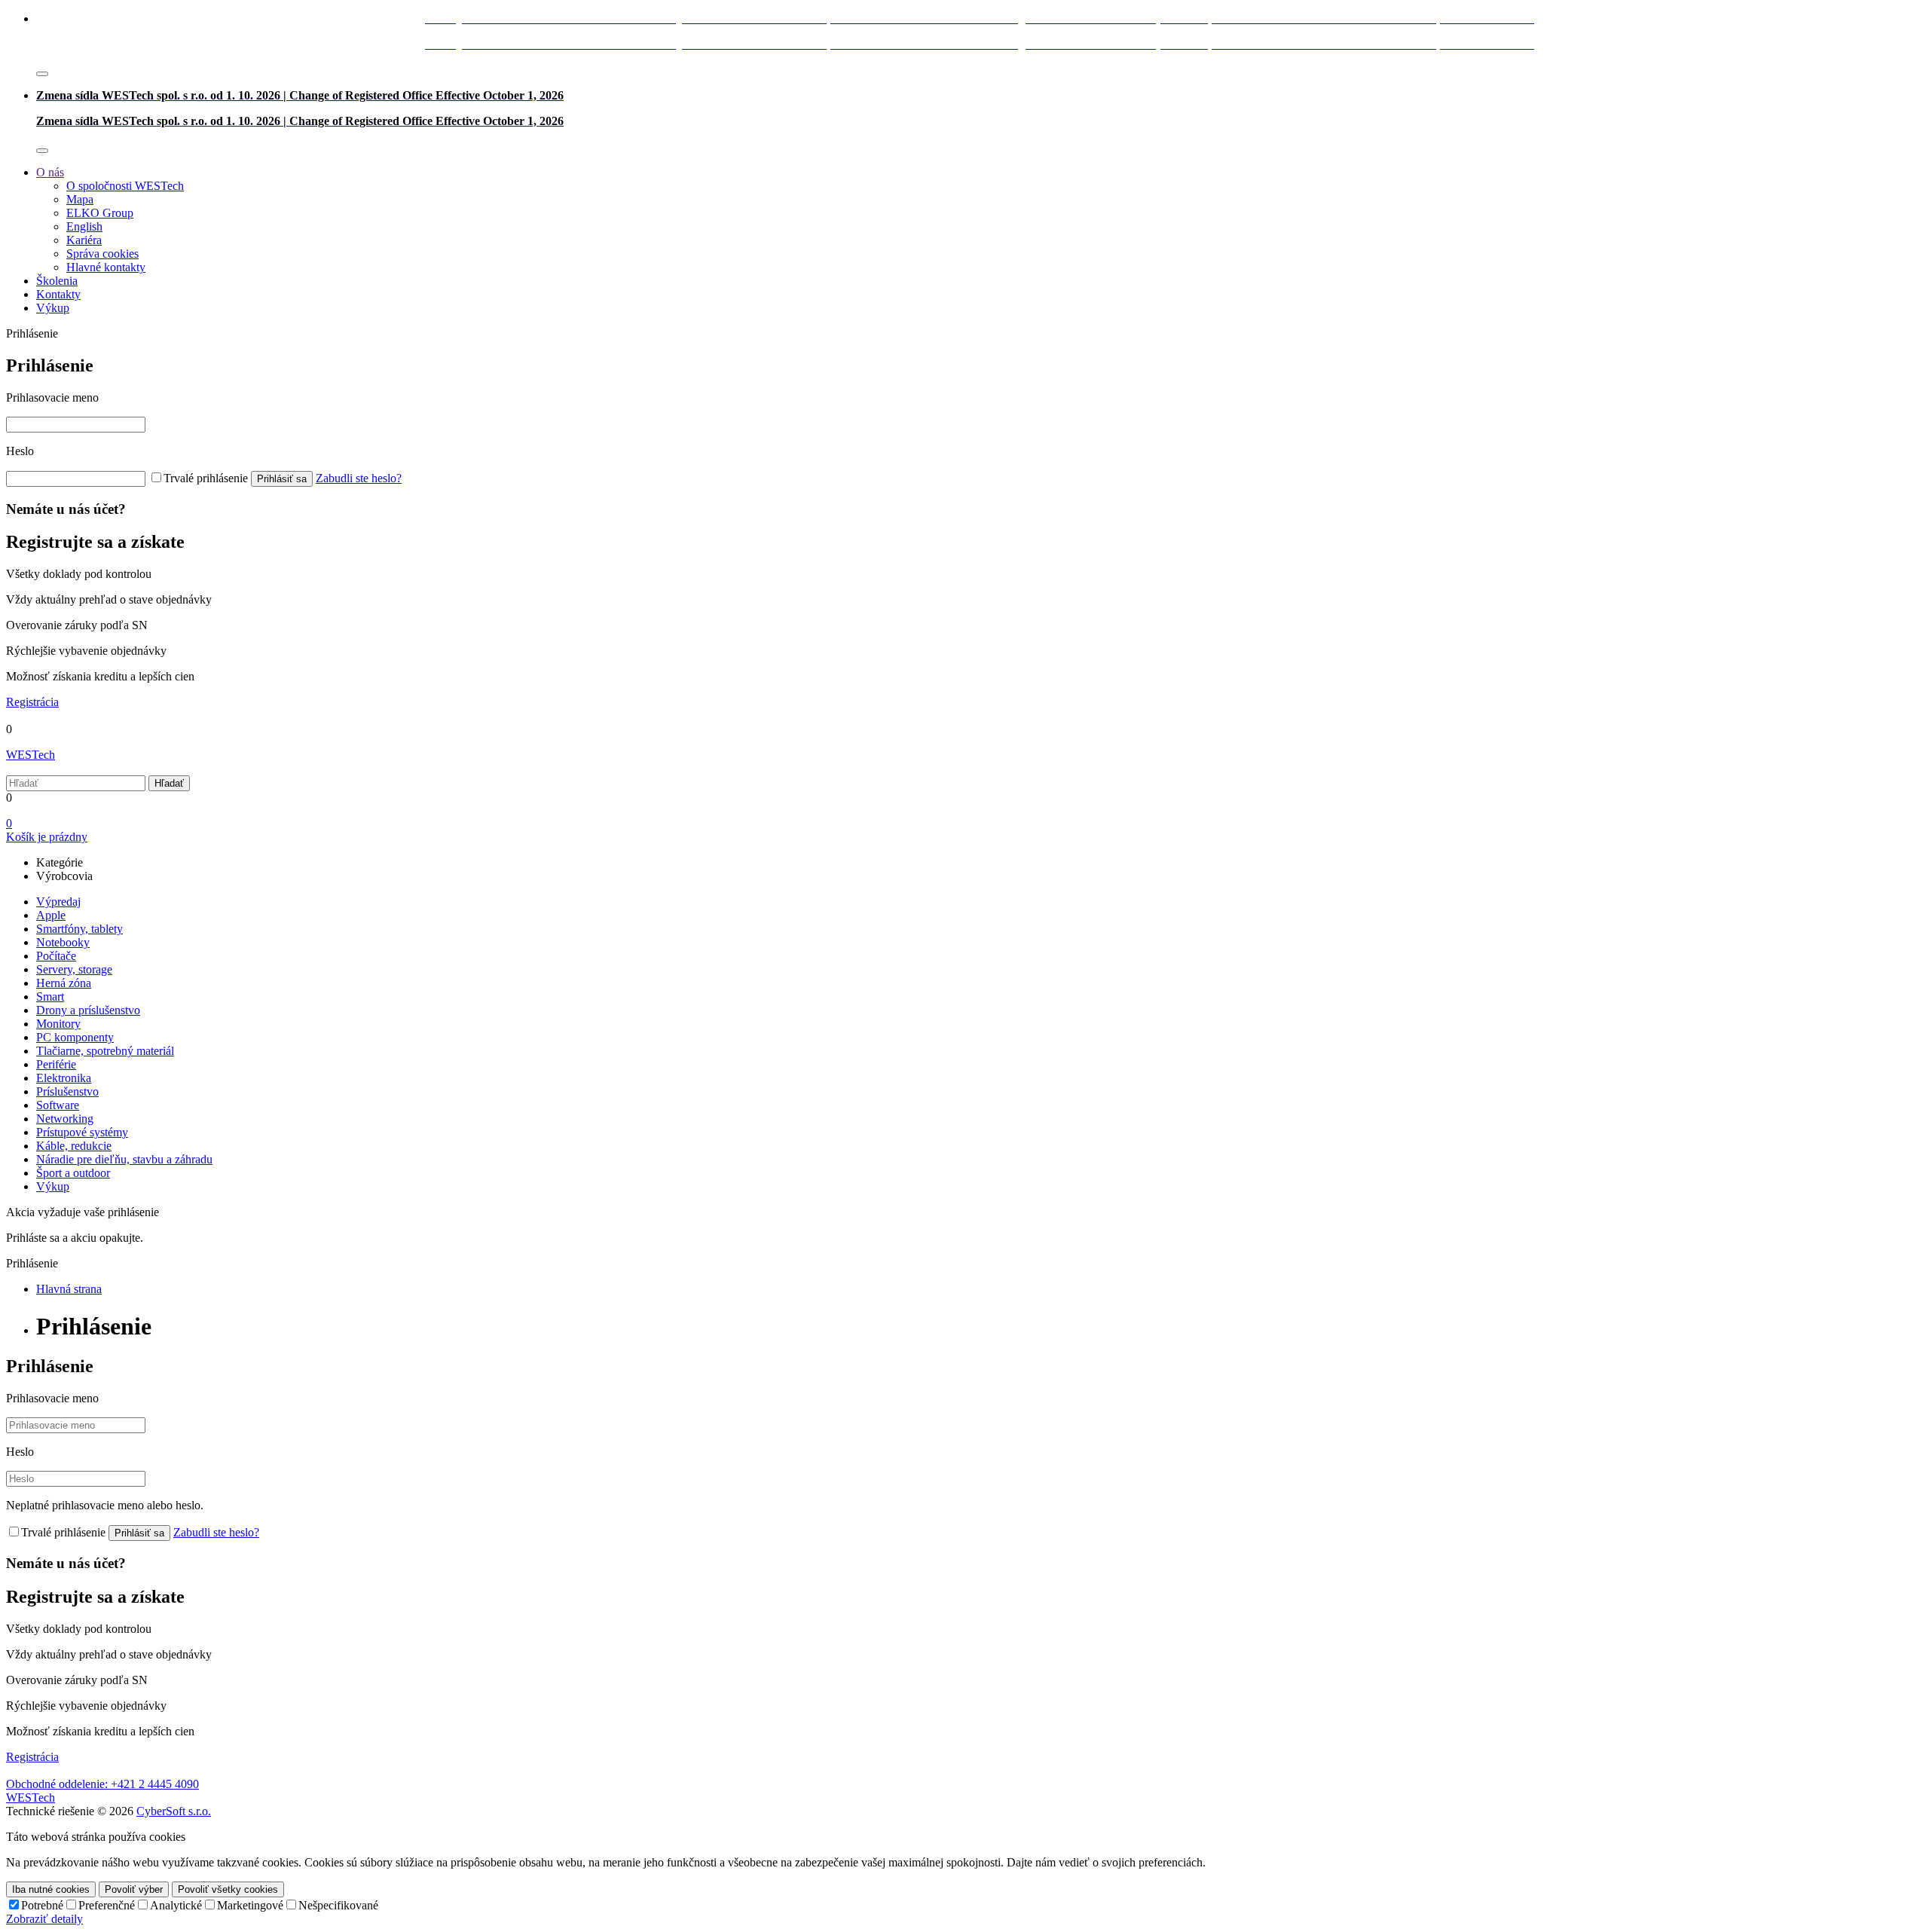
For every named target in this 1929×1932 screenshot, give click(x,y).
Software (58, 1105)
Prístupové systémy (82, 1132)
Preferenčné (107, 1905)
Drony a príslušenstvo (88, 1010)
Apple (51, 915)
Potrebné (42, 1905)
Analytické (176, 1905)
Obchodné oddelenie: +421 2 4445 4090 (102, 1784)
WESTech (31, 755)
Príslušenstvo (67, 1091)
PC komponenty (75, 1037)
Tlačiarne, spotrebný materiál (105, 1051)
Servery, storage (74, 969)
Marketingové (250, 1905)
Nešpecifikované (338, 1905)
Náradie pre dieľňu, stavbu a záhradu (124, 1159)
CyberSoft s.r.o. (174, 1811)
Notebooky (63, 942)
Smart (50, 997)
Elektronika (64, 1078)
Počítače (56, 956)
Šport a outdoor (73, 1173)
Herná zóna (64, 983)
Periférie (56, 1064)
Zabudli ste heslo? (359, 478)
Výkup (53, 1186)
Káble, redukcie (74, 1146)
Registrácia (32, 702)
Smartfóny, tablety (79, 929)
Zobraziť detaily (44, 1919)
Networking (65, 1119)
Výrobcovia (64, 876)
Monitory (58, 1024)
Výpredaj (58, 902)
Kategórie (60, 862)
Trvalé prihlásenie (206, 478)
